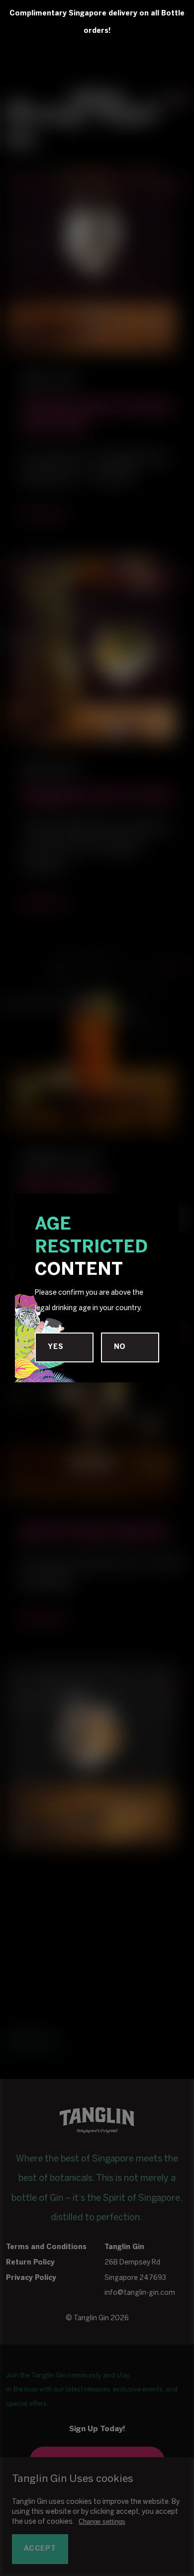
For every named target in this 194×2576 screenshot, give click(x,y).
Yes (55, 1347)
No (120, 1347)
